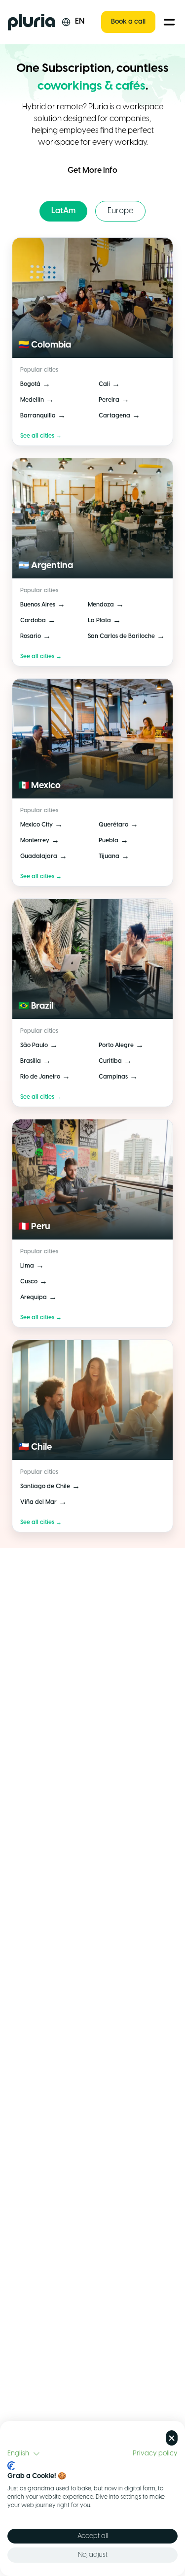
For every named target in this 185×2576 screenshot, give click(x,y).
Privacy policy (155, 2453)
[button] (24, 2454)
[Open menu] (169, 22)
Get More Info (92, 171)
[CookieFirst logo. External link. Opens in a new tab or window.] (11, 2466)
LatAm (63, 211)
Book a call (128, 22)
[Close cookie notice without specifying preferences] (172, 2438)
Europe (120, 211)
